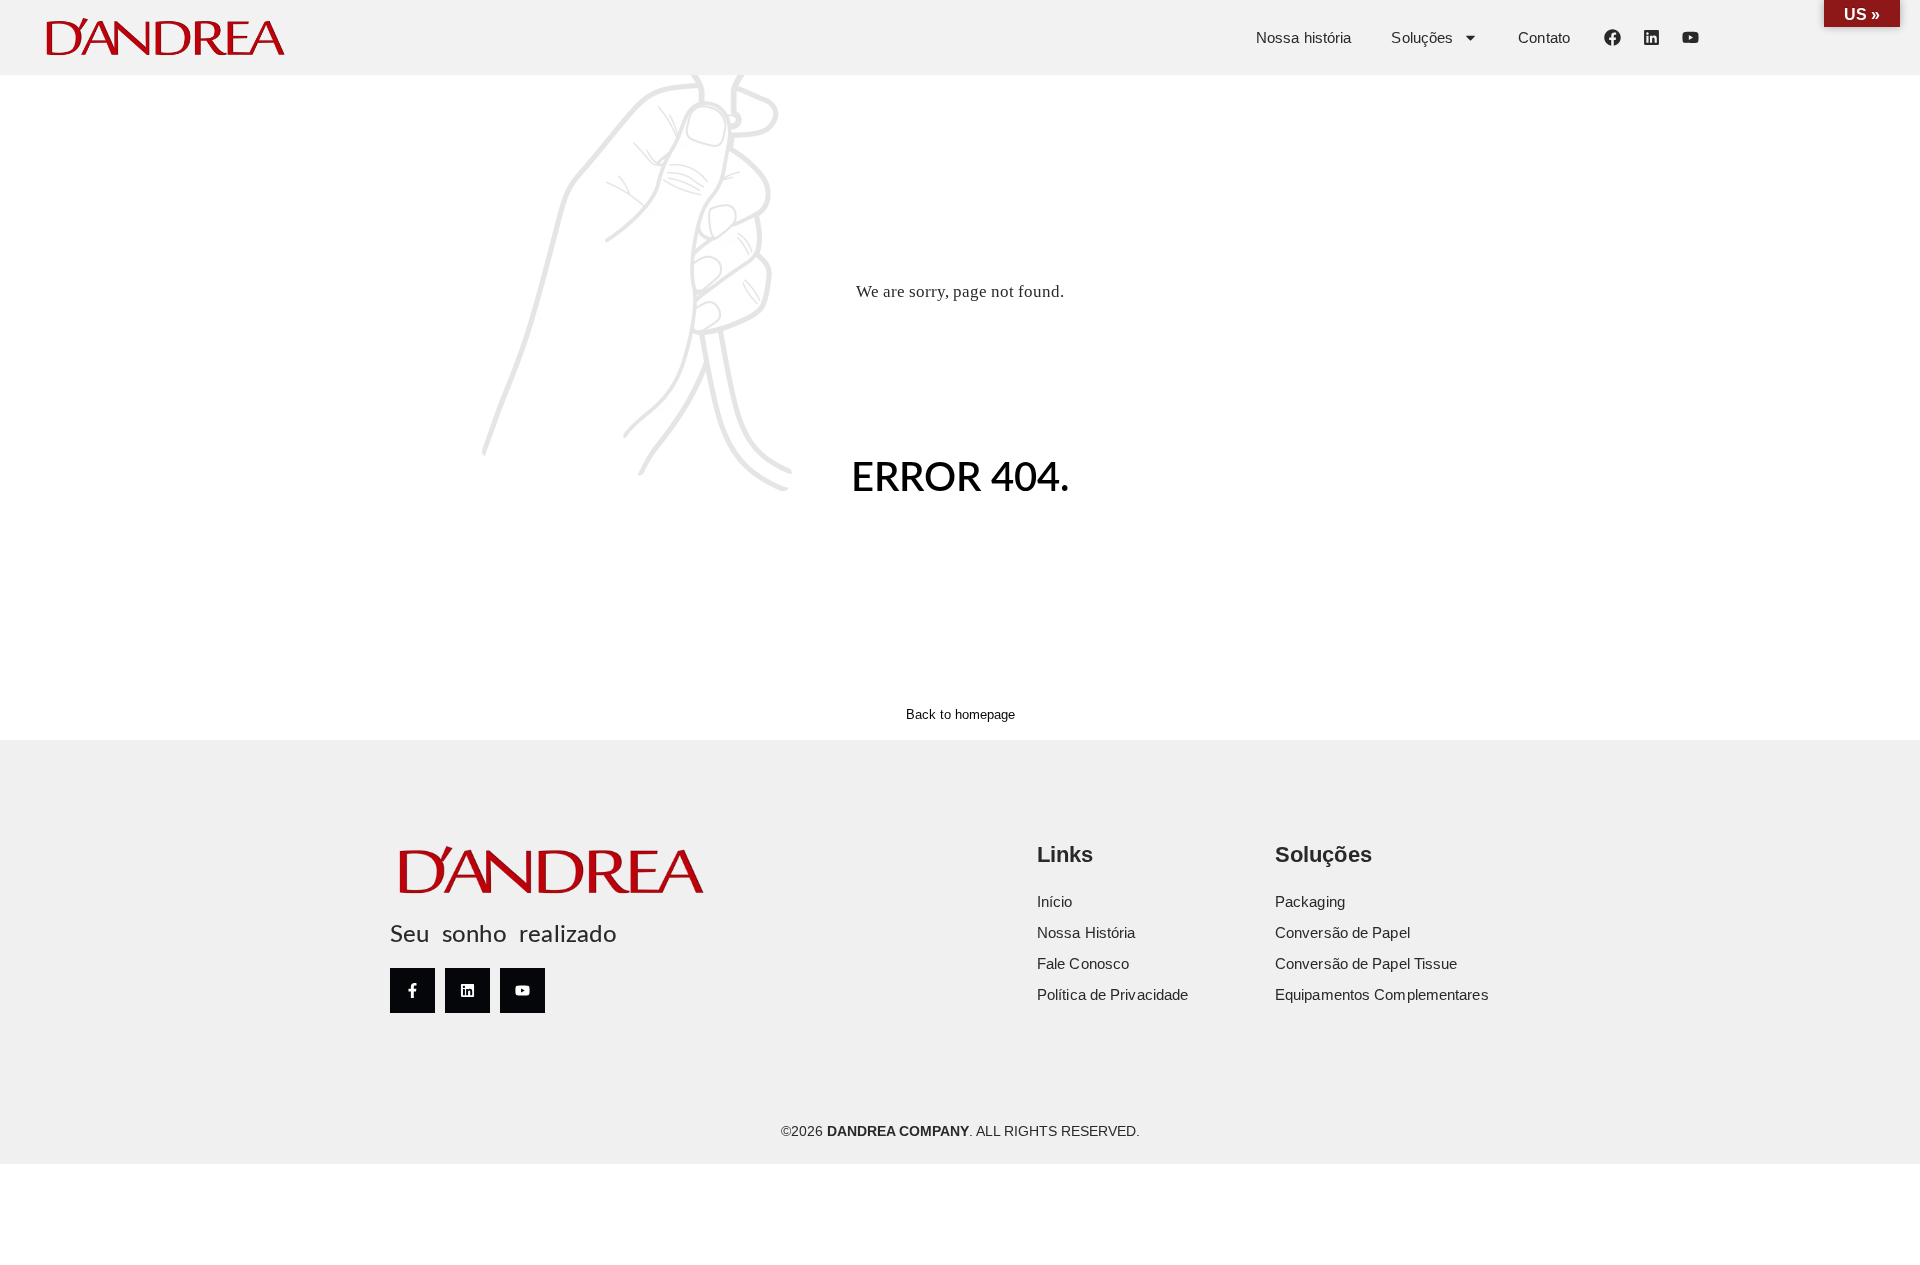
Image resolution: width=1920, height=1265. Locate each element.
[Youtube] (1690, 37)
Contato (1544, 37)
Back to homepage (960, 714)
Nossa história (1303, 37)
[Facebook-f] (412, 990)
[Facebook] (1612, 37)
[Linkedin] (1651, 37)
